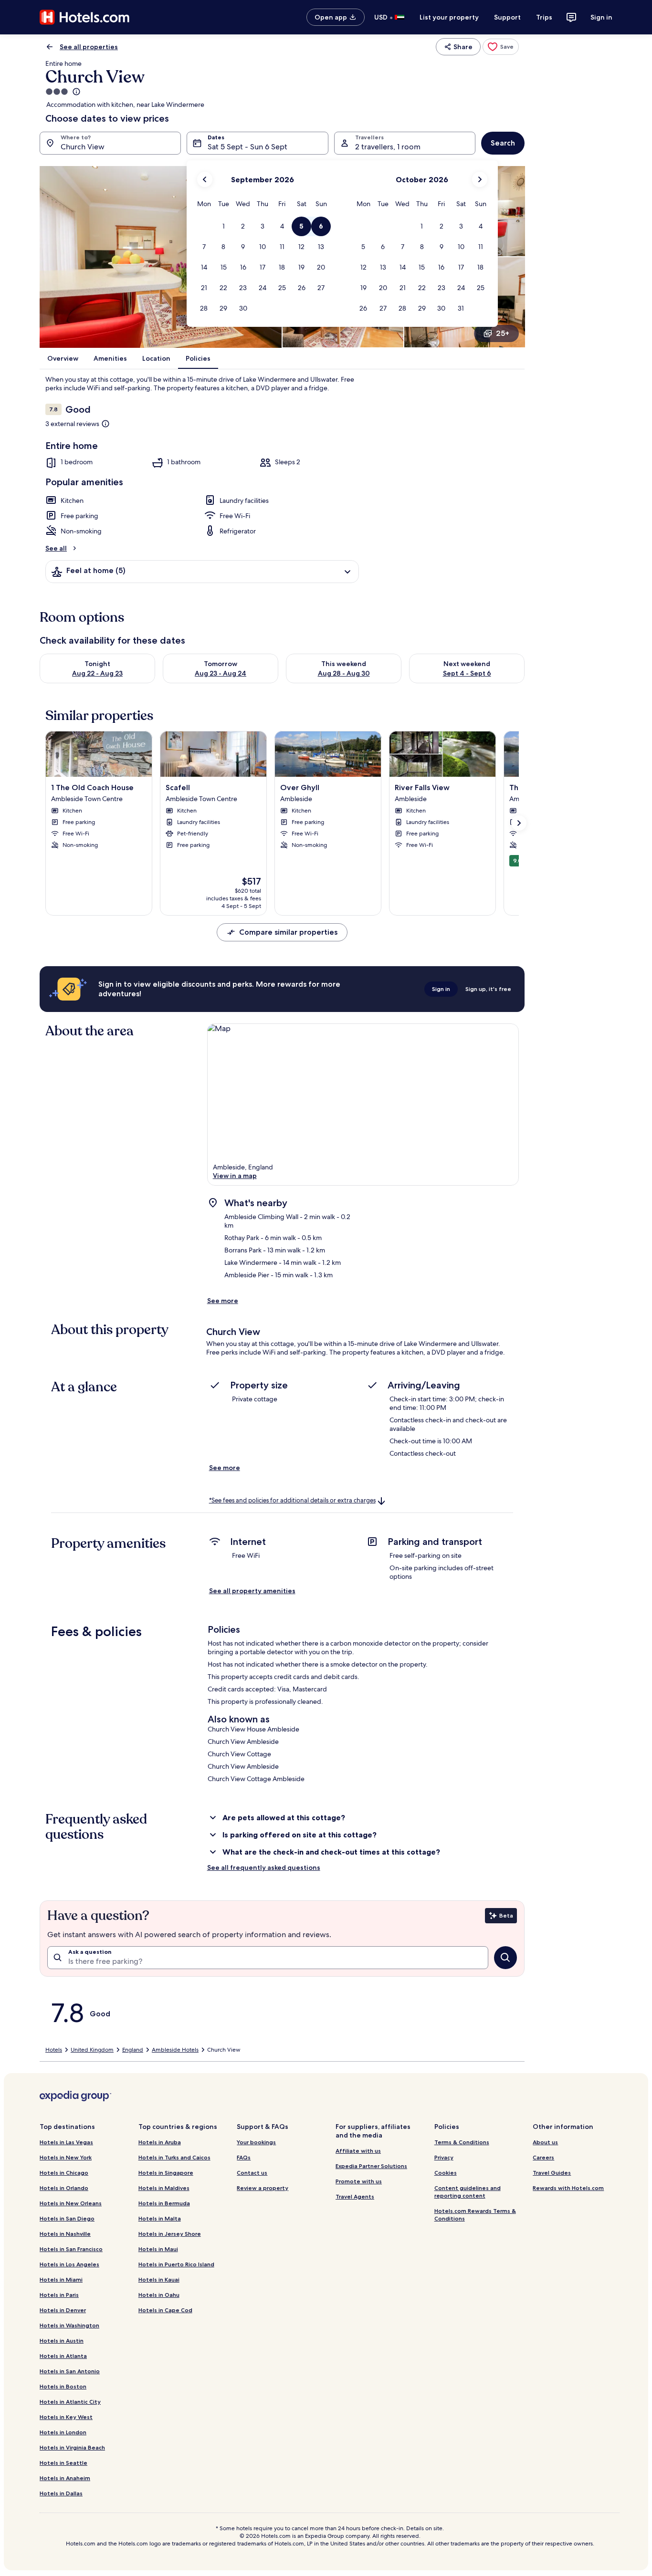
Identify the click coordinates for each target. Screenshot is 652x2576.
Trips (544, 17)
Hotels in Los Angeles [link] (69, 2264)
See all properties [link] (89, 47)
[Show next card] (519, 823)
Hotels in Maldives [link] (164, 2188)
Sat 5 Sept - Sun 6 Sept (247, 147)
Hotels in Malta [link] (160, 2218)
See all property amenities (252, 1591)
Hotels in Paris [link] (59, 2295)
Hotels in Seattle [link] (63, 2463)
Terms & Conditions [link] (462, 2142)
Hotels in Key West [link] (66, 2417)
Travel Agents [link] (355, 2196)
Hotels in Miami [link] (61, 2279)
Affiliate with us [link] (358, 2151)
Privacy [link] (444, 2157)
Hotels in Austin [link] (62, 2341)
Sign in (601, 17)
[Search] (505, 1958)
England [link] (133, 2050)
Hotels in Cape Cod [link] (165, 2310)
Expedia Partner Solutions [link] (371, 2166)
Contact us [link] (252, 2173)
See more (223, 1301)
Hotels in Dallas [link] (61, 2493)
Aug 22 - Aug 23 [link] (97, 673)
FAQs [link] (244, 2157)
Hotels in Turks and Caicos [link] (174, 2157)
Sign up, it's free (488, 989)
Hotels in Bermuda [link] (164, 2203)
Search (503, 143)
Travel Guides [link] (552, 2173)
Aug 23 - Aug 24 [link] (221, 673)
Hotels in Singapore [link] (166, 2173)
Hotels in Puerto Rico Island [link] (176, 2264)
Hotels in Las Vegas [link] (66, 2142)
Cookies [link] (446, 2173)
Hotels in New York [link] (66, 2157)
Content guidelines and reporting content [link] (468, 2192)
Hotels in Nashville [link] (65, 2234)
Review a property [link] (263, 2188)
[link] (501, 47)
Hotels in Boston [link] (63, 2386)
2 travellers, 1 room (388, 147)
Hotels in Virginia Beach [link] (72, 2447)
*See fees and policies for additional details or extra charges (292, 1500)
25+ (503, 333)
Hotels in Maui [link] (158, 2249)
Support (507, 17)
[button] (224, 226)
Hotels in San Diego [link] (67, 2218)
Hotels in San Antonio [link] (70, 2371)
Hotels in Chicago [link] (64, 2173)
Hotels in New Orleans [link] (71, 2203)
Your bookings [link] (256, 2142)
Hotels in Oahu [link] (159, 2295)
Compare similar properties (288, 932)
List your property (449, 17)
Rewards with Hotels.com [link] (568, 2188)
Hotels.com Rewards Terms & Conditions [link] (475, 2215)
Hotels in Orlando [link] (64, 2188)
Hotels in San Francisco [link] (71, 2249)
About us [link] (545, 2142)
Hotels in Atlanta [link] (63, 2356)
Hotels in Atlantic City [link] (70, 2402)
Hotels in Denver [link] (63, 2310)
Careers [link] (543, 2157)
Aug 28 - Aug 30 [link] (344, 673)
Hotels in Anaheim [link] (65, 2478)
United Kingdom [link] (92, 2050)
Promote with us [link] (359, 2181)
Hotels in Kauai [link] (159, 2279)
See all (56, 548)
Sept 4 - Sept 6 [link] (467, 673)
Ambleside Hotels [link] (175, 2050)
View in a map (235, 1176)
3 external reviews (72, 424)
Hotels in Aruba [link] (160, 2142)
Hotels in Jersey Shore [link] (170, 2234)
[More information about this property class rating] (75, 92)
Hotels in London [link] (63, 2432)
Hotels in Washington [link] (69, 2325)
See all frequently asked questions (264, 1867)
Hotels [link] (54, 2050)
